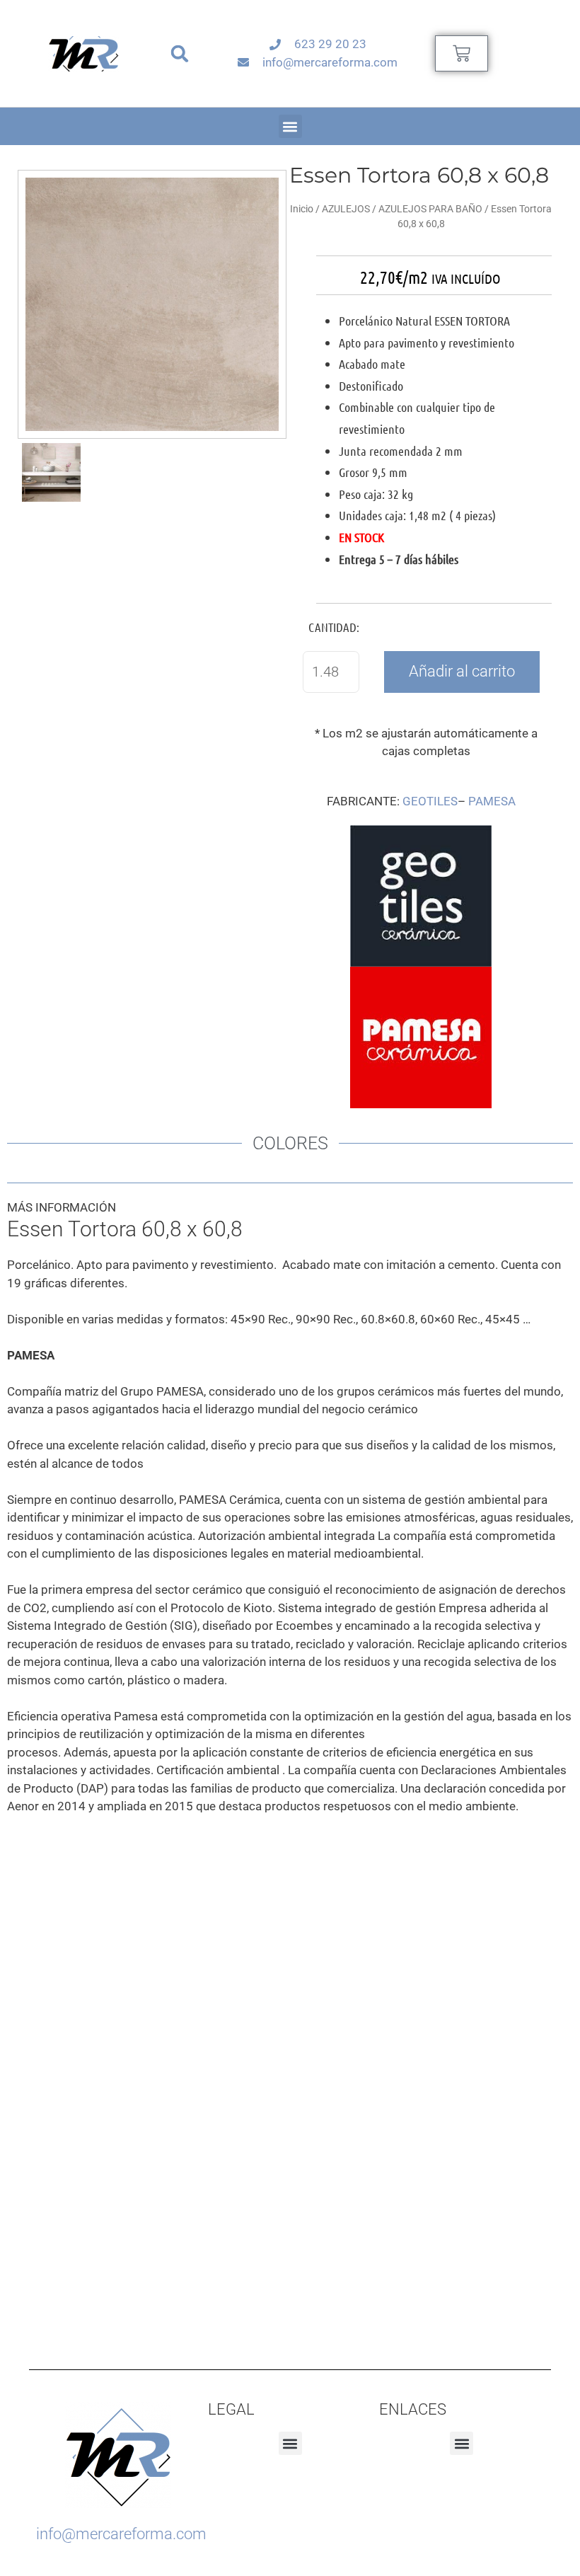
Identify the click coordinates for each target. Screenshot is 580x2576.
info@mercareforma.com (121, 2534)
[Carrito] (462, 53)
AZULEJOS (346, 209)
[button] (180, 53)
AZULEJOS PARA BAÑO (430, 209)
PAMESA (492, 801)
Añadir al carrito (462, 671)
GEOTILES (430, 801)
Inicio (302, 209)
